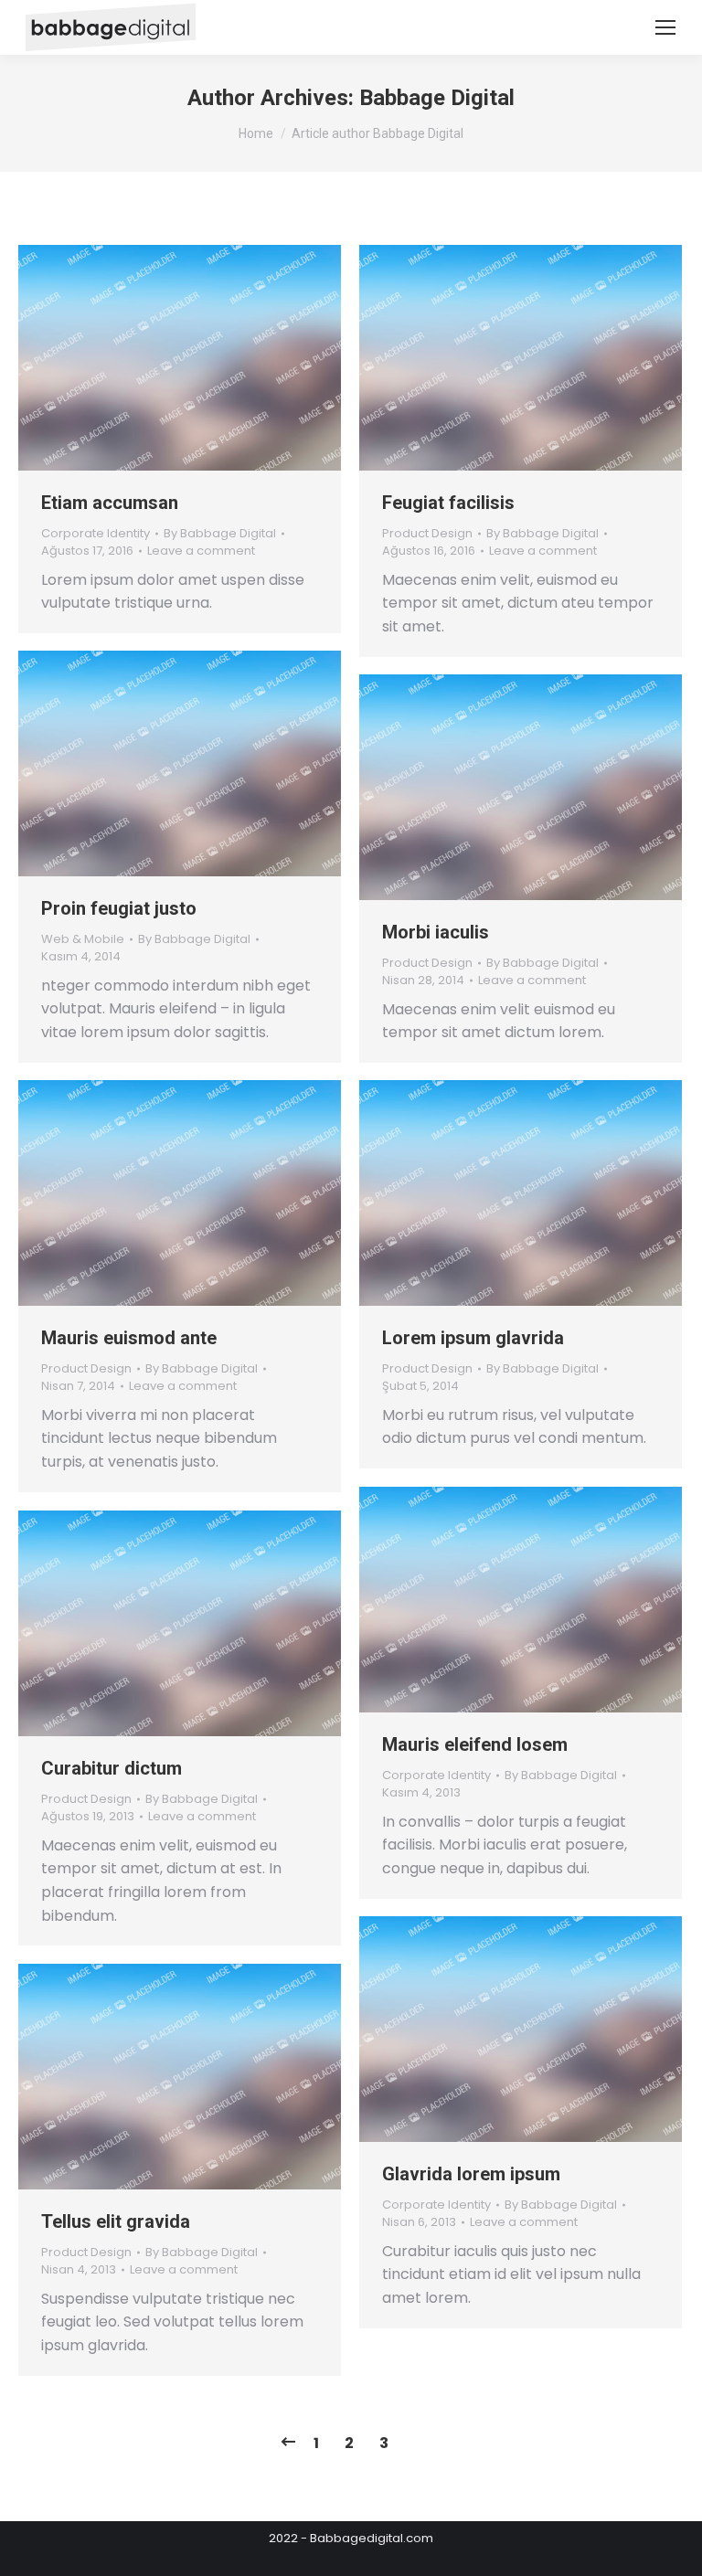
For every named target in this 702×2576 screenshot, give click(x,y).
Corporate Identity (96, 533)
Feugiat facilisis (448, 503)
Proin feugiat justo (119, 908)
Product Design (427, 533)
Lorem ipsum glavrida (473, 1338)
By (220, 534)
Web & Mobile (83, 939)
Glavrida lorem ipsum (471, 2174)
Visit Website (131, 358)
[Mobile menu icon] (665, 27)
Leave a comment (201, 551)
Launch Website (472, 358)
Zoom (180, 358)
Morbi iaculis (436, 932)
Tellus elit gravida (116, 2221)
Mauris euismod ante (129, 1338)
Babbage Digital (437, 98)
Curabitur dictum (112, 1768)
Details (229, 358)
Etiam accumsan (110, 503)
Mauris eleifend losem (475, 1744)
